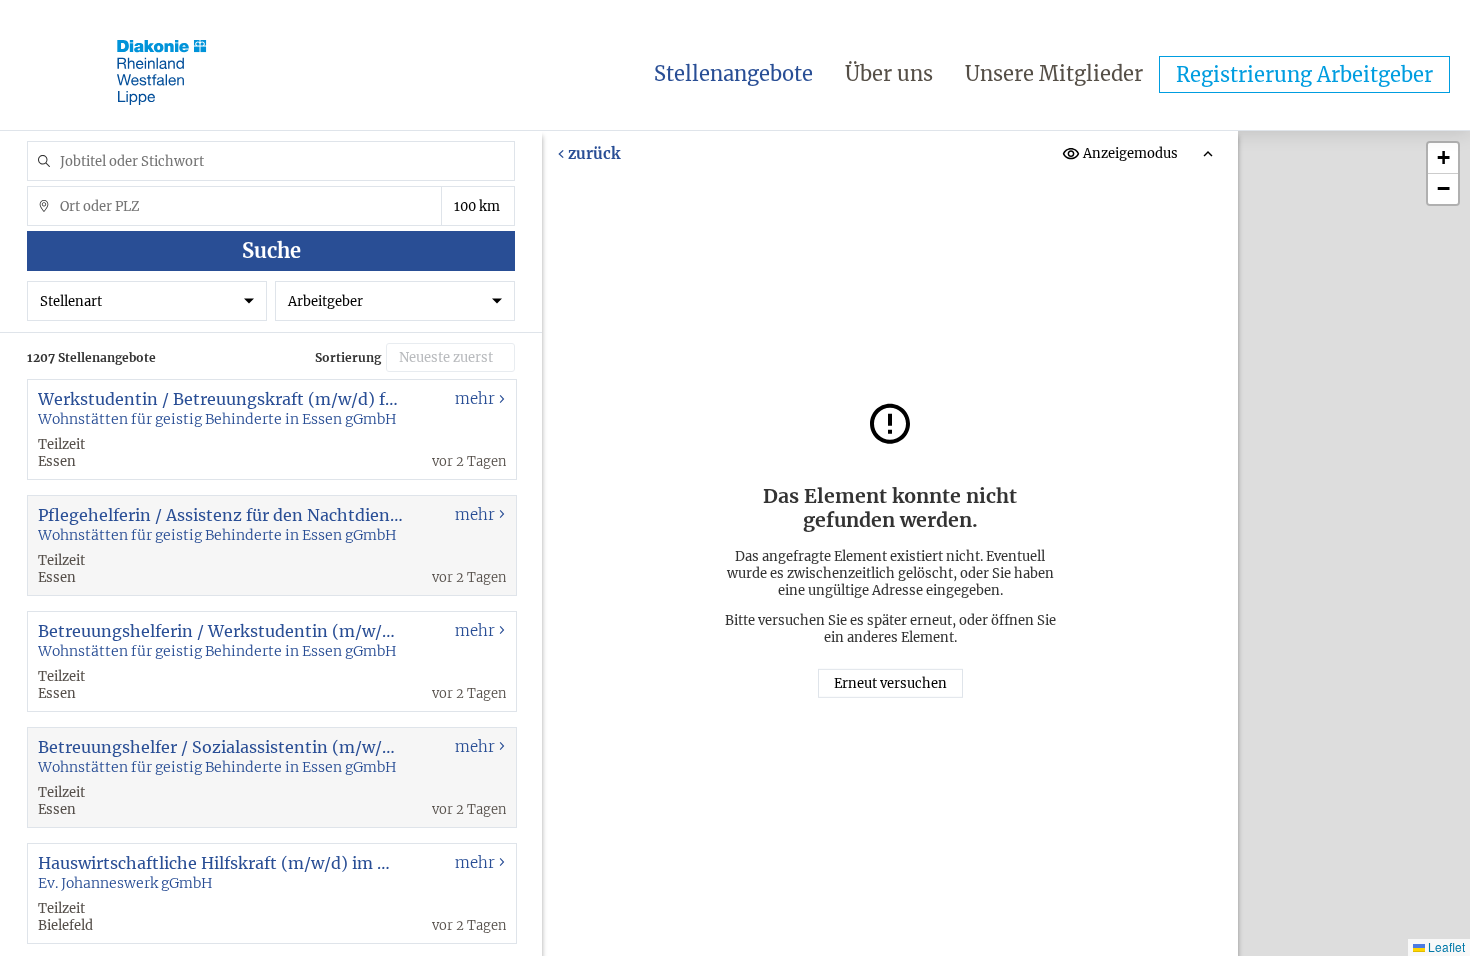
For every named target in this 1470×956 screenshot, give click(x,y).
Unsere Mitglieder (1054, 73)
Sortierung (348, 357)
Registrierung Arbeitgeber (1304, 74)
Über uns (889, 73)
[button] (1443, 158)
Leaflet (1445, 946)
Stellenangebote (733, 73)
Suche (271, 250)
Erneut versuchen (890, 683)
